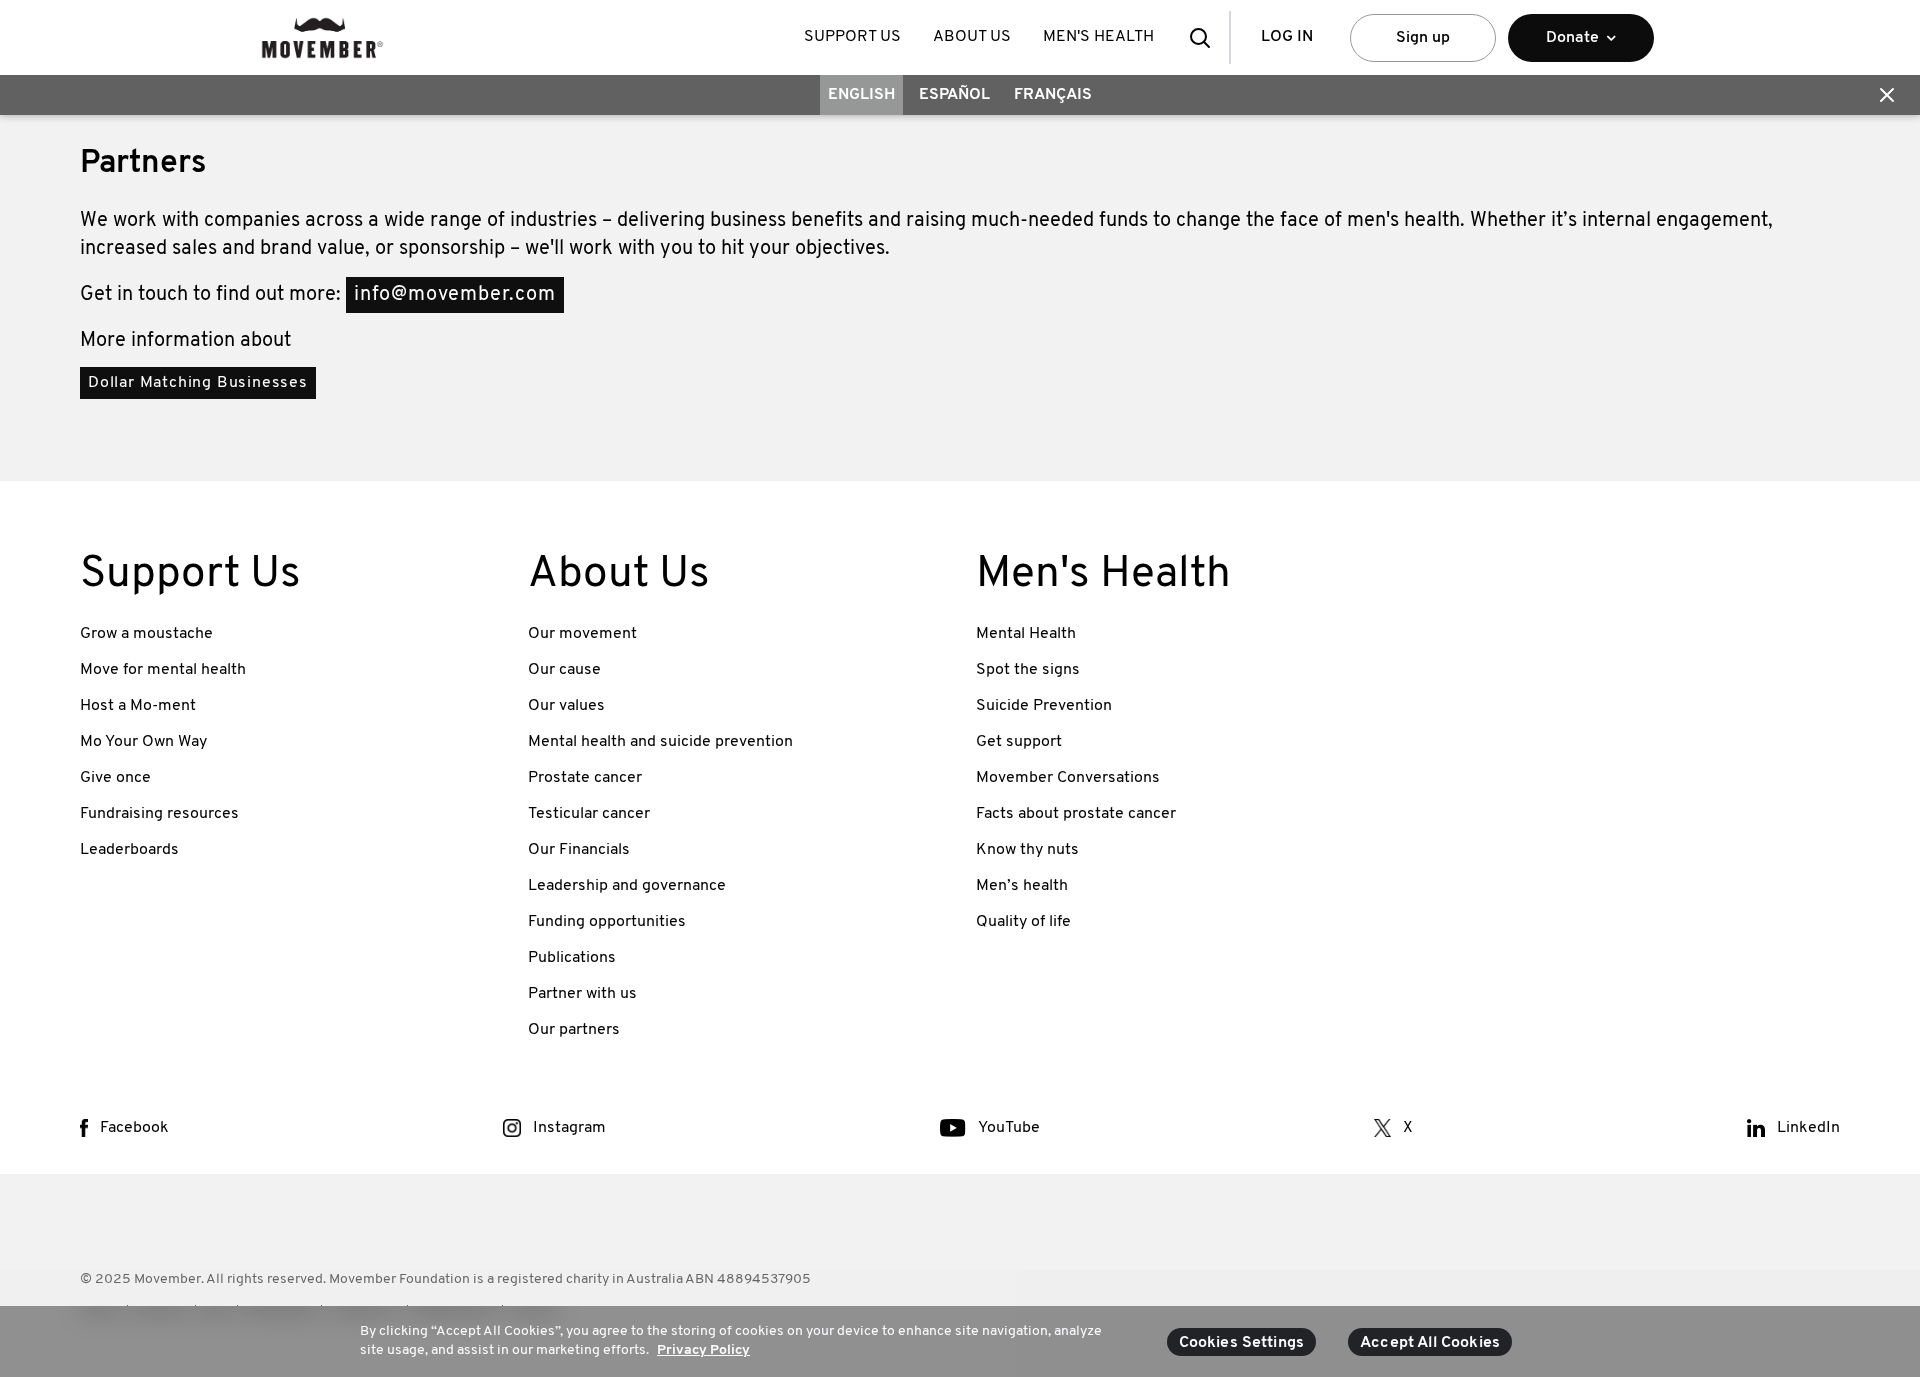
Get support (1019, 742)
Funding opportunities (607, 922)
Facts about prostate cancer (1076, 814)
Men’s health (1022, 886)
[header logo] (322, 37)
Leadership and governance (627, 886)
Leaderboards (129, 850)
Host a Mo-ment (138, 706)
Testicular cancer (589, 814)
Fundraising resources (159, 814)
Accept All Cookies (1430, 1343)
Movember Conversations (1068, 778)
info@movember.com (455, 295)
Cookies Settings (1242, 1343)
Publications (572, 958)
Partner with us (582, 994)
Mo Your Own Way (143, 742)
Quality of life (1023, 922)
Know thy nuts (1027, 850)
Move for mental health (163, 670)
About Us (972, 37)
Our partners (574, 1030)
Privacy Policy (703, 1350)
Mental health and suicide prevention (660, 742)
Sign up (1423, 38)
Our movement (582, 634)
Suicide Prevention (1044, 706)
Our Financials (579, 850)
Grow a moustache (146, 634)
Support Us (852, 37)
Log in (1287, 37)
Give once (115, 778)
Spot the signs (1028, 670)
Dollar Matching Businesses (198, 383)
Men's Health (1098, 37)
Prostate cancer (585, 778)
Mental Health (1026, 634)
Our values (566, 706)
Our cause (564, 670)
